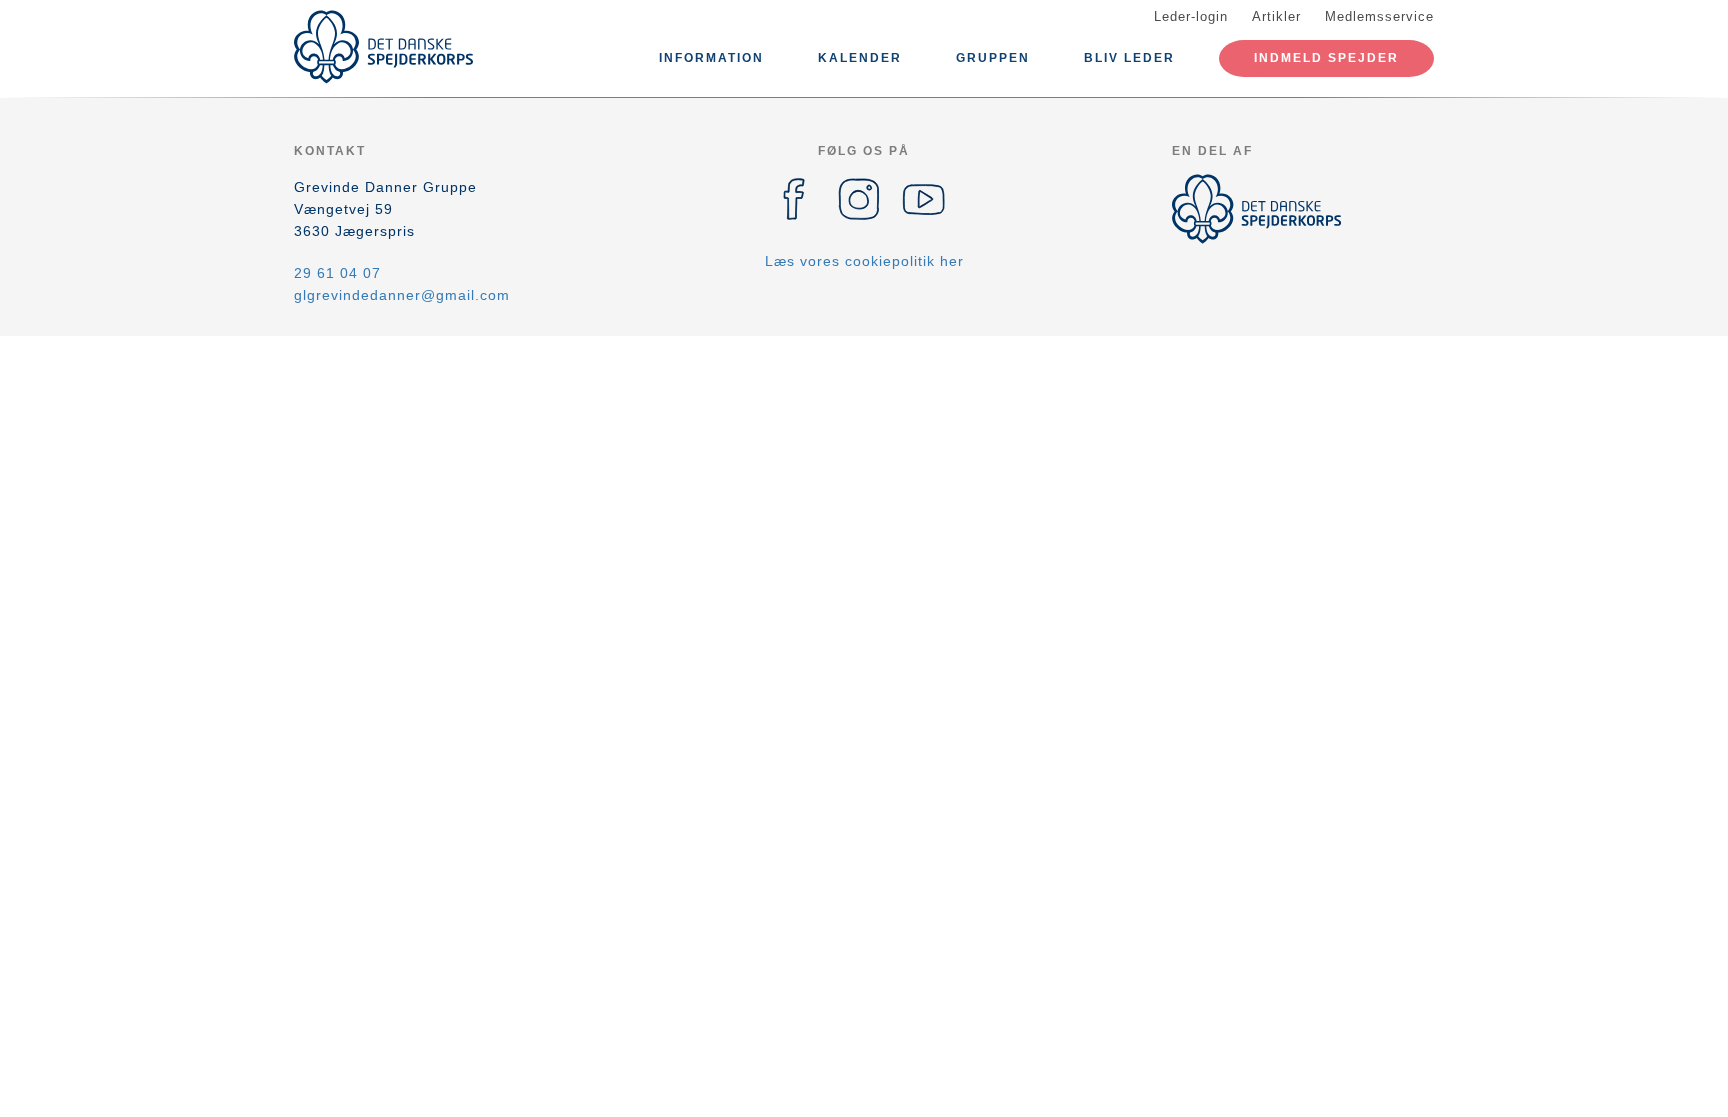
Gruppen (993, 58)
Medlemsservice (1379, 16)
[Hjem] (384, 47)
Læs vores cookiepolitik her (864, 261)
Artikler (1276, 16)
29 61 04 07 (337, 273)
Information (711, 58)
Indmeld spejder (1326, 58)
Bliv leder (1129, 58)
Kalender (860, 58)
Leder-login (1191, 16)
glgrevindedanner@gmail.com (402, 295)
